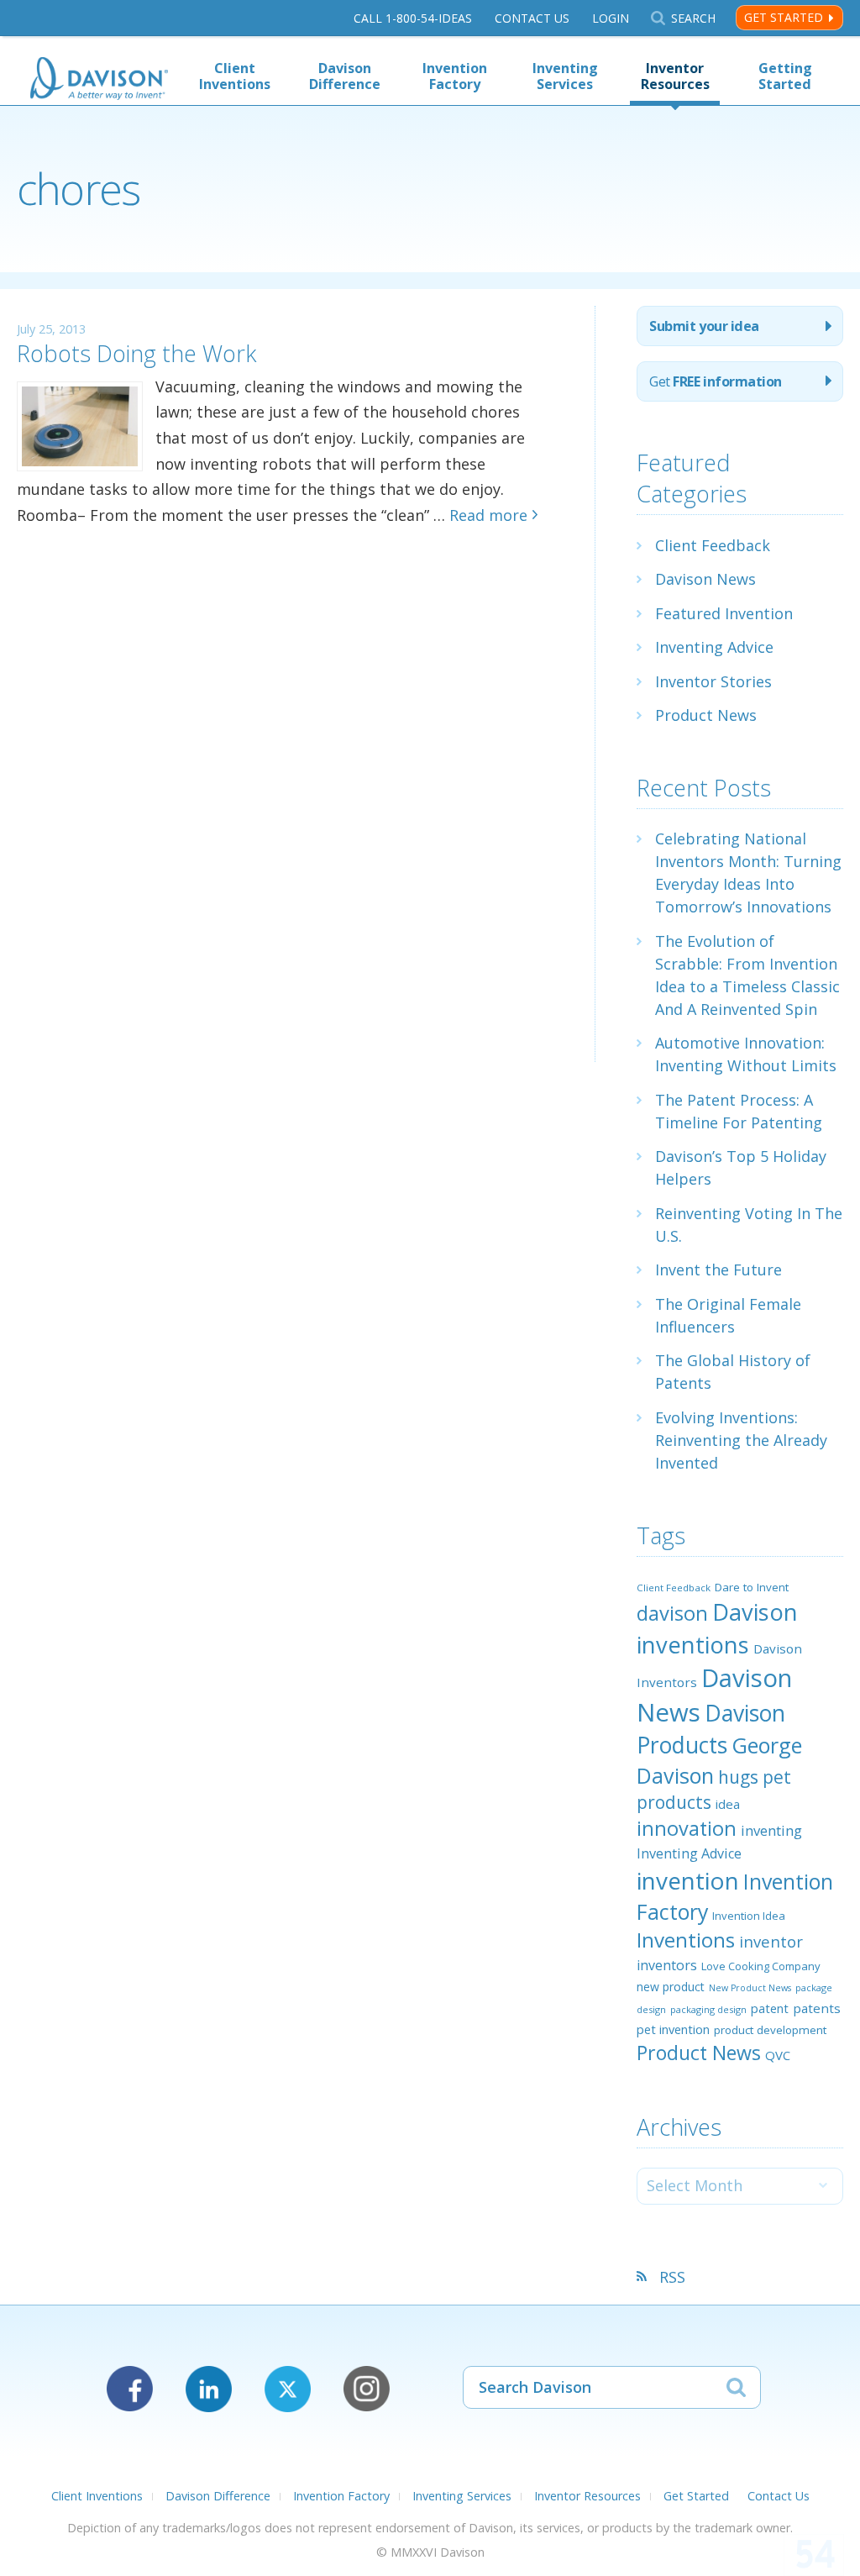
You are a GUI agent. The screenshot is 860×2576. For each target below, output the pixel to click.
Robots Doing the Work (136, 353)
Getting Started (785, 76)
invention (688, 1880)
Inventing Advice (714, 647)
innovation (687, 1828)
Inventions (686, 1940)
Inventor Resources (675, 76)
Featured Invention (724, 613)
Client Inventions (235, 76)
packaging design (708, 2009)
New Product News (750, 1988)
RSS (672, 2277)
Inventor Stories (713, 681)
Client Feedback (713, 545)
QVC (778, 2055)
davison (672, 1613)
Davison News (705, 579)
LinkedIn (209, 2389)
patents (817, 2008)
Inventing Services (565, 76)
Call (413, 18)
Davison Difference (345, 76)
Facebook (130, 2389)
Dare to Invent (752, 1587)
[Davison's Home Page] (99, 80)
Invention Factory (455, 76)
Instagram (367, 2389)
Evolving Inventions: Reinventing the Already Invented (741, 1440)
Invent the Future (718, 1270)
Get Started (784, 17)
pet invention (673, 2029)
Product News (706, 715)
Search (693, 18)
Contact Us (532, 18)
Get (715, 381)
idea (728, 1804)
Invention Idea (749, 1916)
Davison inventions (717, 1628)
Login (611, 18)
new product (671, 1987)
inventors (667, 1965)
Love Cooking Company (761, 1966)
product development (770, 2030)
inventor (771, 1941)
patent (770, 2008)
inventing (771, 1830)
